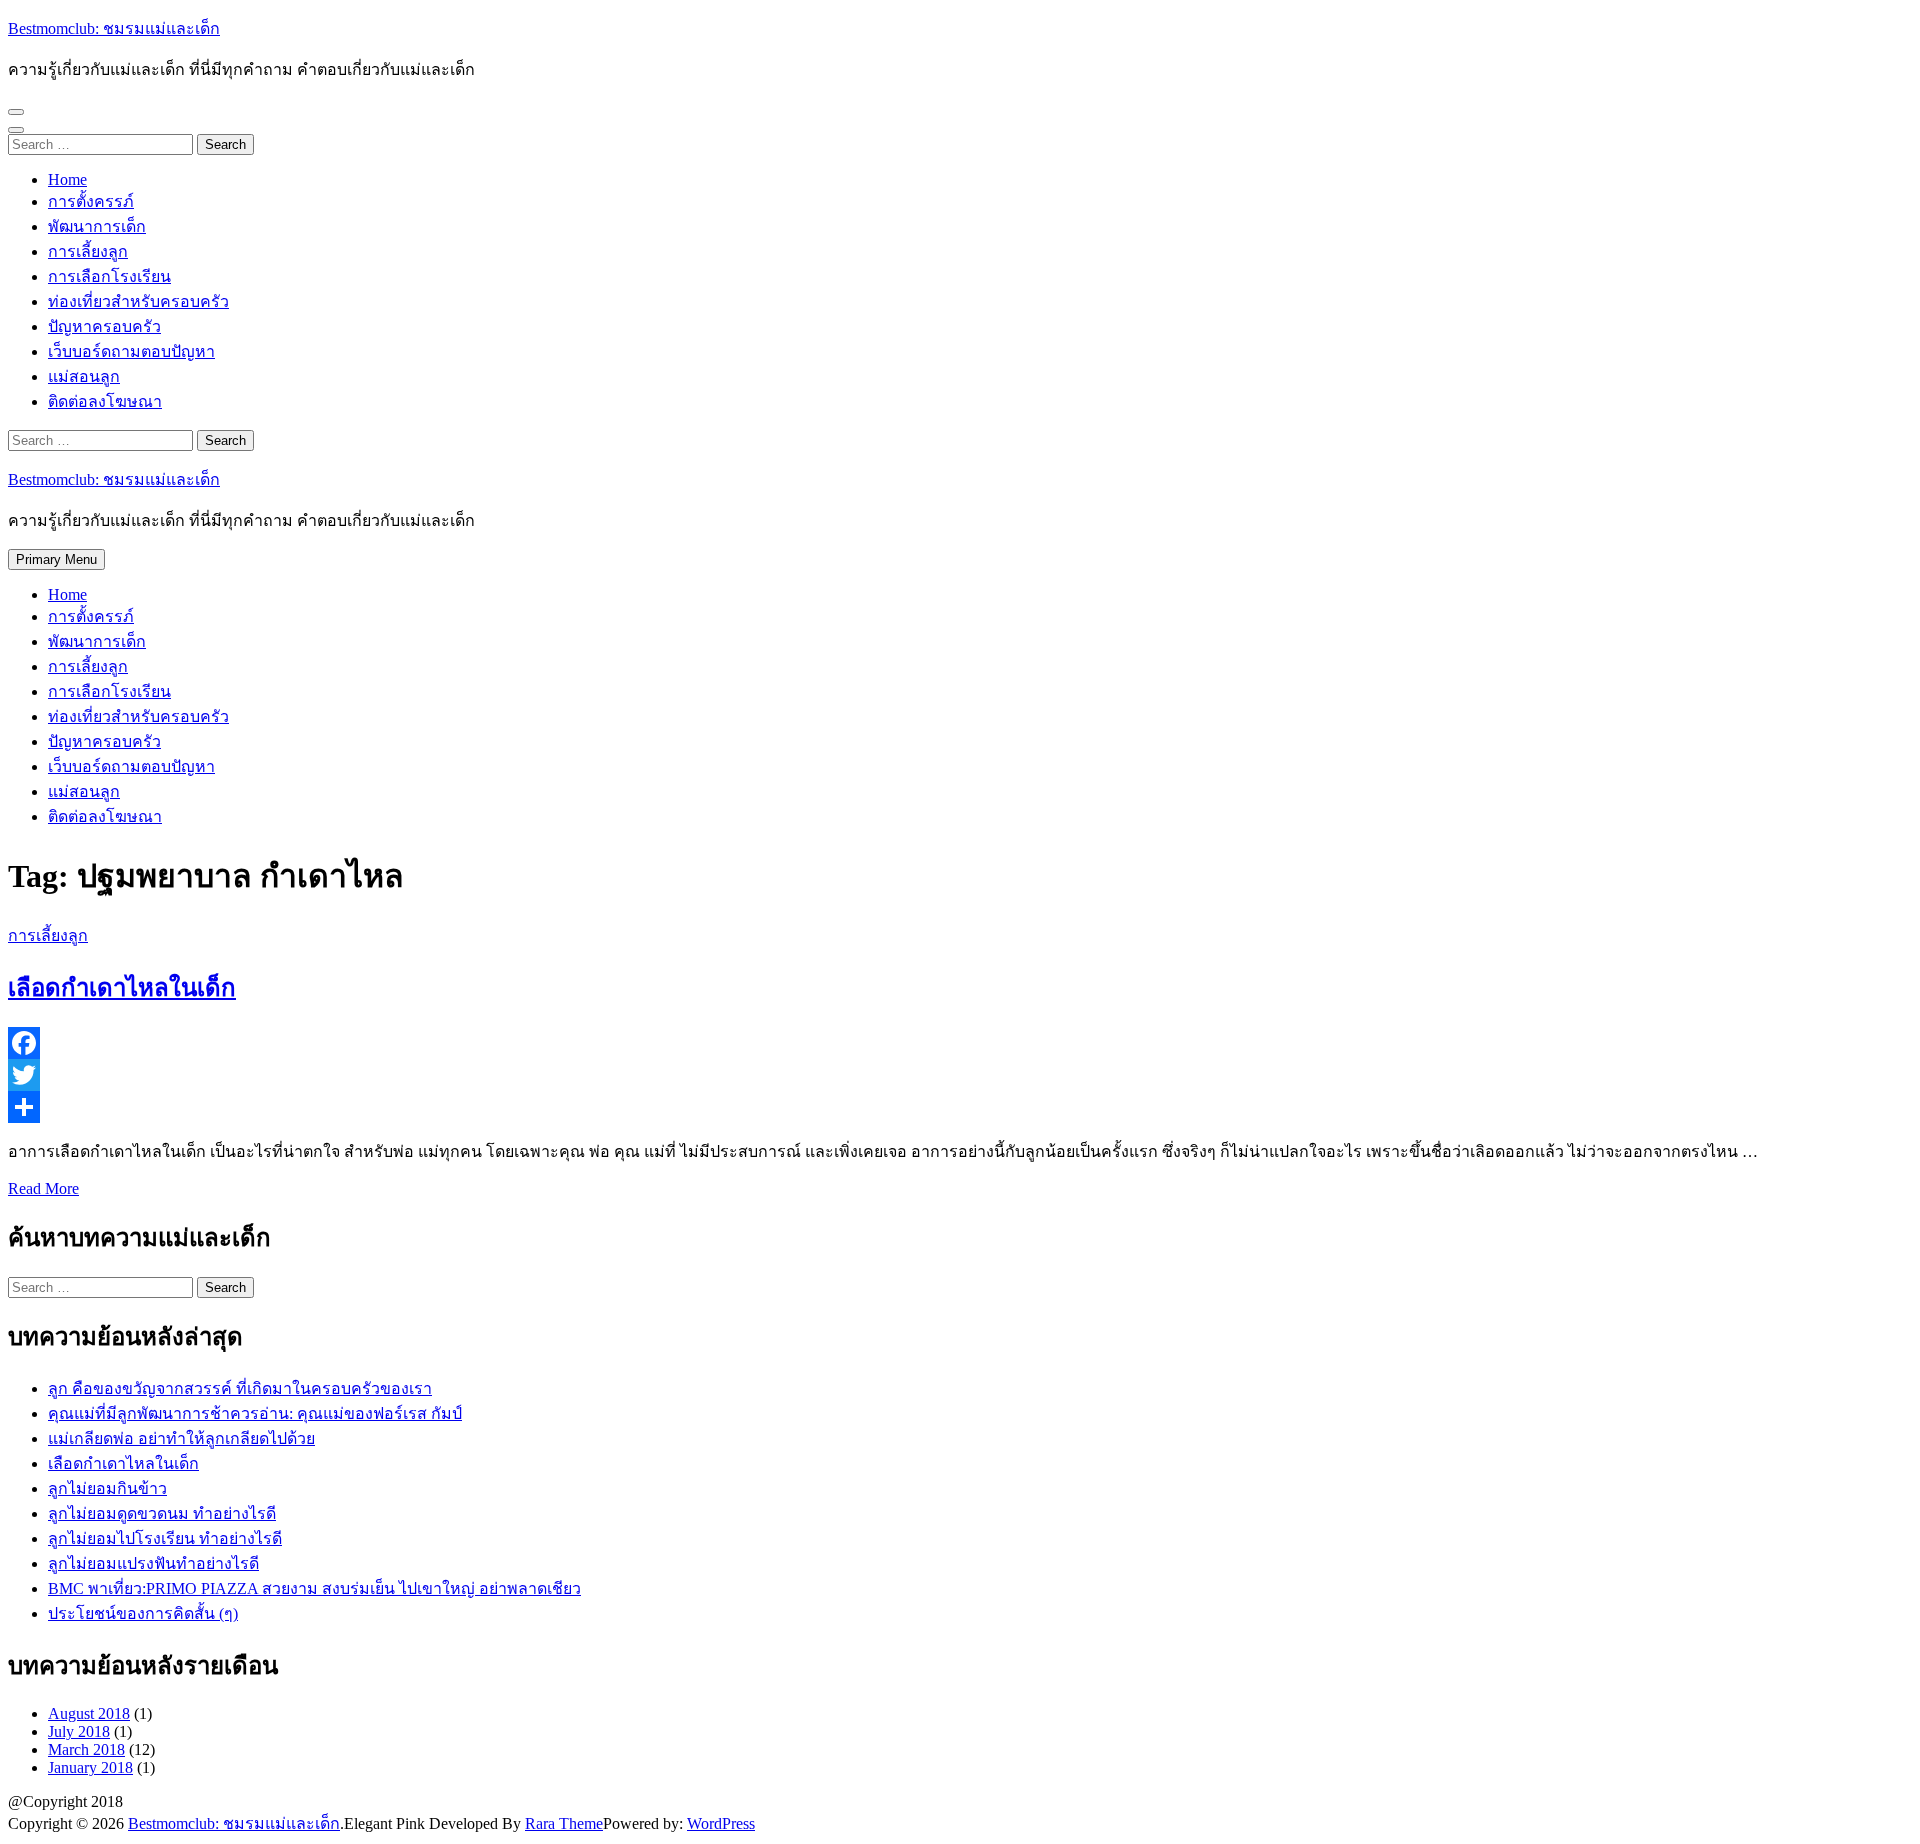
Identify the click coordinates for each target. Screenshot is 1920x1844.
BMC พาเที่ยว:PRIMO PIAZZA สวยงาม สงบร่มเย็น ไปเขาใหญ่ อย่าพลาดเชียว (314, 1588)
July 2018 (79, 1731)
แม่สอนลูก (84, 376)
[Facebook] (960, 1043)
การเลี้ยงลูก (88, 251)
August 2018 (89, 1713)
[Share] (960, 1107)
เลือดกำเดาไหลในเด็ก (122, 988)
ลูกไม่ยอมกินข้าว (107, 1488)
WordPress (721, 1823)
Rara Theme (564, 1823)
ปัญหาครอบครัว (104, 326)
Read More (43, 1188)
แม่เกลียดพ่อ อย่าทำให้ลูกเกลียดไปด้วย (181, 1438)
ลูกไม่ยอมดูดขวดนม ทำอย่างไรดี (162, 1513)
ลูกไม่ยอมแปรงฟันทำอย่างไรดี (153, 1563)
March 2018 (86, 1749)
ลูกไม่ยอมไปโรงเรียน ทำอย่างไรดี (165, 1538)
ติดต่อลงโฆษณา (105, 401)
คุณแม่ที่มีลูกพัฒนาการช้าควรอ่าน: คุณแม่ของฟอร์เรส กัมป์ (255, 1413)
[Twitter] (960, 1075)
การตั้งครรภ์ (91, 201)
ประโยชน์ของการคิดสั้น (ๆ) (143, 1613)
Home (67, 179)
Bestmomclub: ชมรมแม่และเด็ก (114, 28)
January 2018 (90, 1767)
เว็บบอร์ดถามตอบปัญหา (131, 351)
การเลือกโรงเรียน (109, 276)
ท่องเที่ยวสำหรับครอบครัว (138, 301)
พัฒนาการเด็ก (97, 226)
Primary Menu (56, 559)
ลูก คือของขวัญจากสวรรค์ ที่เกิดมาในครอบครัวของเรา (240, 1388)
